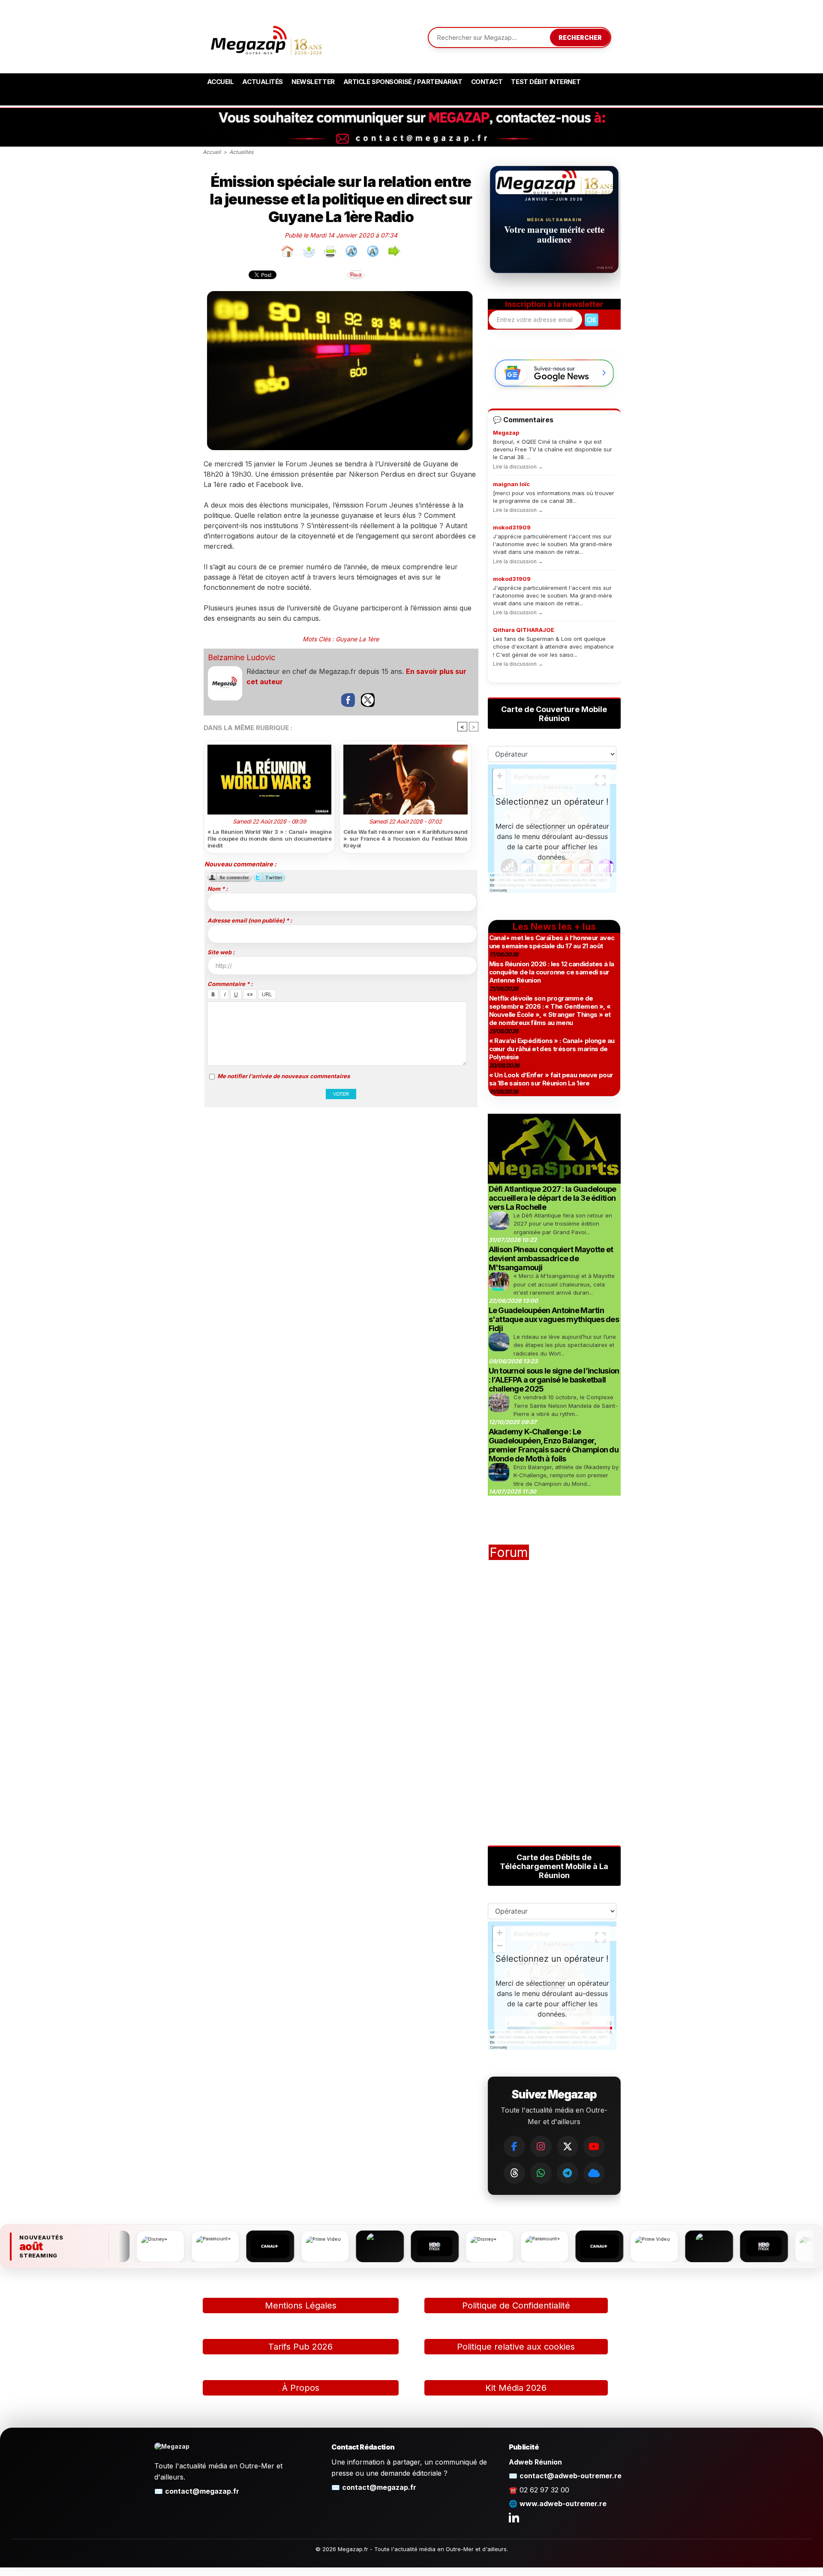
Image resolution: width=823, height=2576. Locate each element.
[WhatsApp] (541, 2173)
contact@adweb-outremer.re (571, 2476)
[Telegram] (568, 2173)
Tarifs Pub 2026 (300, 2347)
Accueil (221, 82)
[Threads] (514, 2173)
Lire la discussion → (518, 467)
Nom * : (218, 889)
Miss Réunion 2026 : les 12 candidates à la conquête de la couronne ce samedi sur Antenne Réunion (552, 972)
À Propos (301, 2388)
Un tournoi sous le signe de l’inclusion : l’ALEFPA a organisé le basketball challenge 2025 (554, 1380)
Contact (487, 82)
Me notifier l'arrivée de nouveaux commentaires (284, 1076)
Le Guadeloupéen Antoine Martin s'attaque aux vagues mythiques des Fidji (554, 1319)
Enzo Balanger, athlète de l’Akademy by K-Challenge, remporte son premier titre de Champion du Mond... (566, 1475)
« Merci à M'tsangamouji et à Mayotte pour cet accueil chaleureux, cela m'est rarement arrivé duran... (564, 1284)
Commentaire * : (230, 984)
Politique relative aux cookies (516, 2347)
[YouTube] (594, 2146)
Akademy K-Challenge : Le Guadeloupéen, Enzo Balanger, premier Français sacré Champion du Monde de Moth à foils (554, 1445)
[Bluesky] (594, 2173)
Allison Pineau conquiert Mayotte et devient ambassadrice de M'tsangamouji (551, 1258)
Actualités (263, 82)
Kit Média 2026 (516, 2388)
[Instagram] (541, 2146)
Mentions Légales (301, 2305)
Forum (509, 1552)
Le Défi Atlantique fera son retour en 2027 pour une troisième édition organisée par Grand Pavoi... (563, 1224)
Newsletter (313, 82)
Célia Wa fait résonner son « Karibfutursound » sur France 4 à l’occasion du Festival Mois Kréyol (405, 839)
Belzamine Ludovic (242, 657)
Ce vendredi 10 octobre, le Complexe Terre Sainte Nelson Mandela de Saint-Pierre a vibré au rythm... (566, 1405)
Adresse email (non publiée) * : (250, 920)
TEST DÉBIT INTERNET (546, 82)
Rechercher (580, 38)
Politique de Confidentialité (516, 2305)
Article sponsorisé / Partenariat (403, 82)
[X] (568, 2146)
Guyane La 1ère (357, 639)
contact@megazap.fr (202, 2491)
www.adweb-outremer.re (563, 2504)
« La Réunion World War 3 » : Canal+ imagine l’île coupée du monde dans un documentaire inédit (270, 839)
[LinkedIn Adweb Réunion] (514, 2517)
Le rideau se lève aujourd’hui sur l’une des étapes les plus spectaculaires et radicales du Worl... (565, 1345)
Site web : (221, 952)
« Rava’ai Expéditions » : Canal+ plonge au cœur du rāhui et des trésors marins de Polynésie (552, 1049)
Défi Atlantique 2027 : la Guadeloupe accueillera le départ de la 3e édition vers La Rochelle (553, 1198)
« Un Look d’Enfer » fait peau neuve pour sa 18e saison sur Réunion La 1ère (551, 1079)
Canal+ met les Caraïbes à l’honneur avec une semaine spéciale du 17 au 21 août (552, 942)
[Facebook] (514, 2146)
